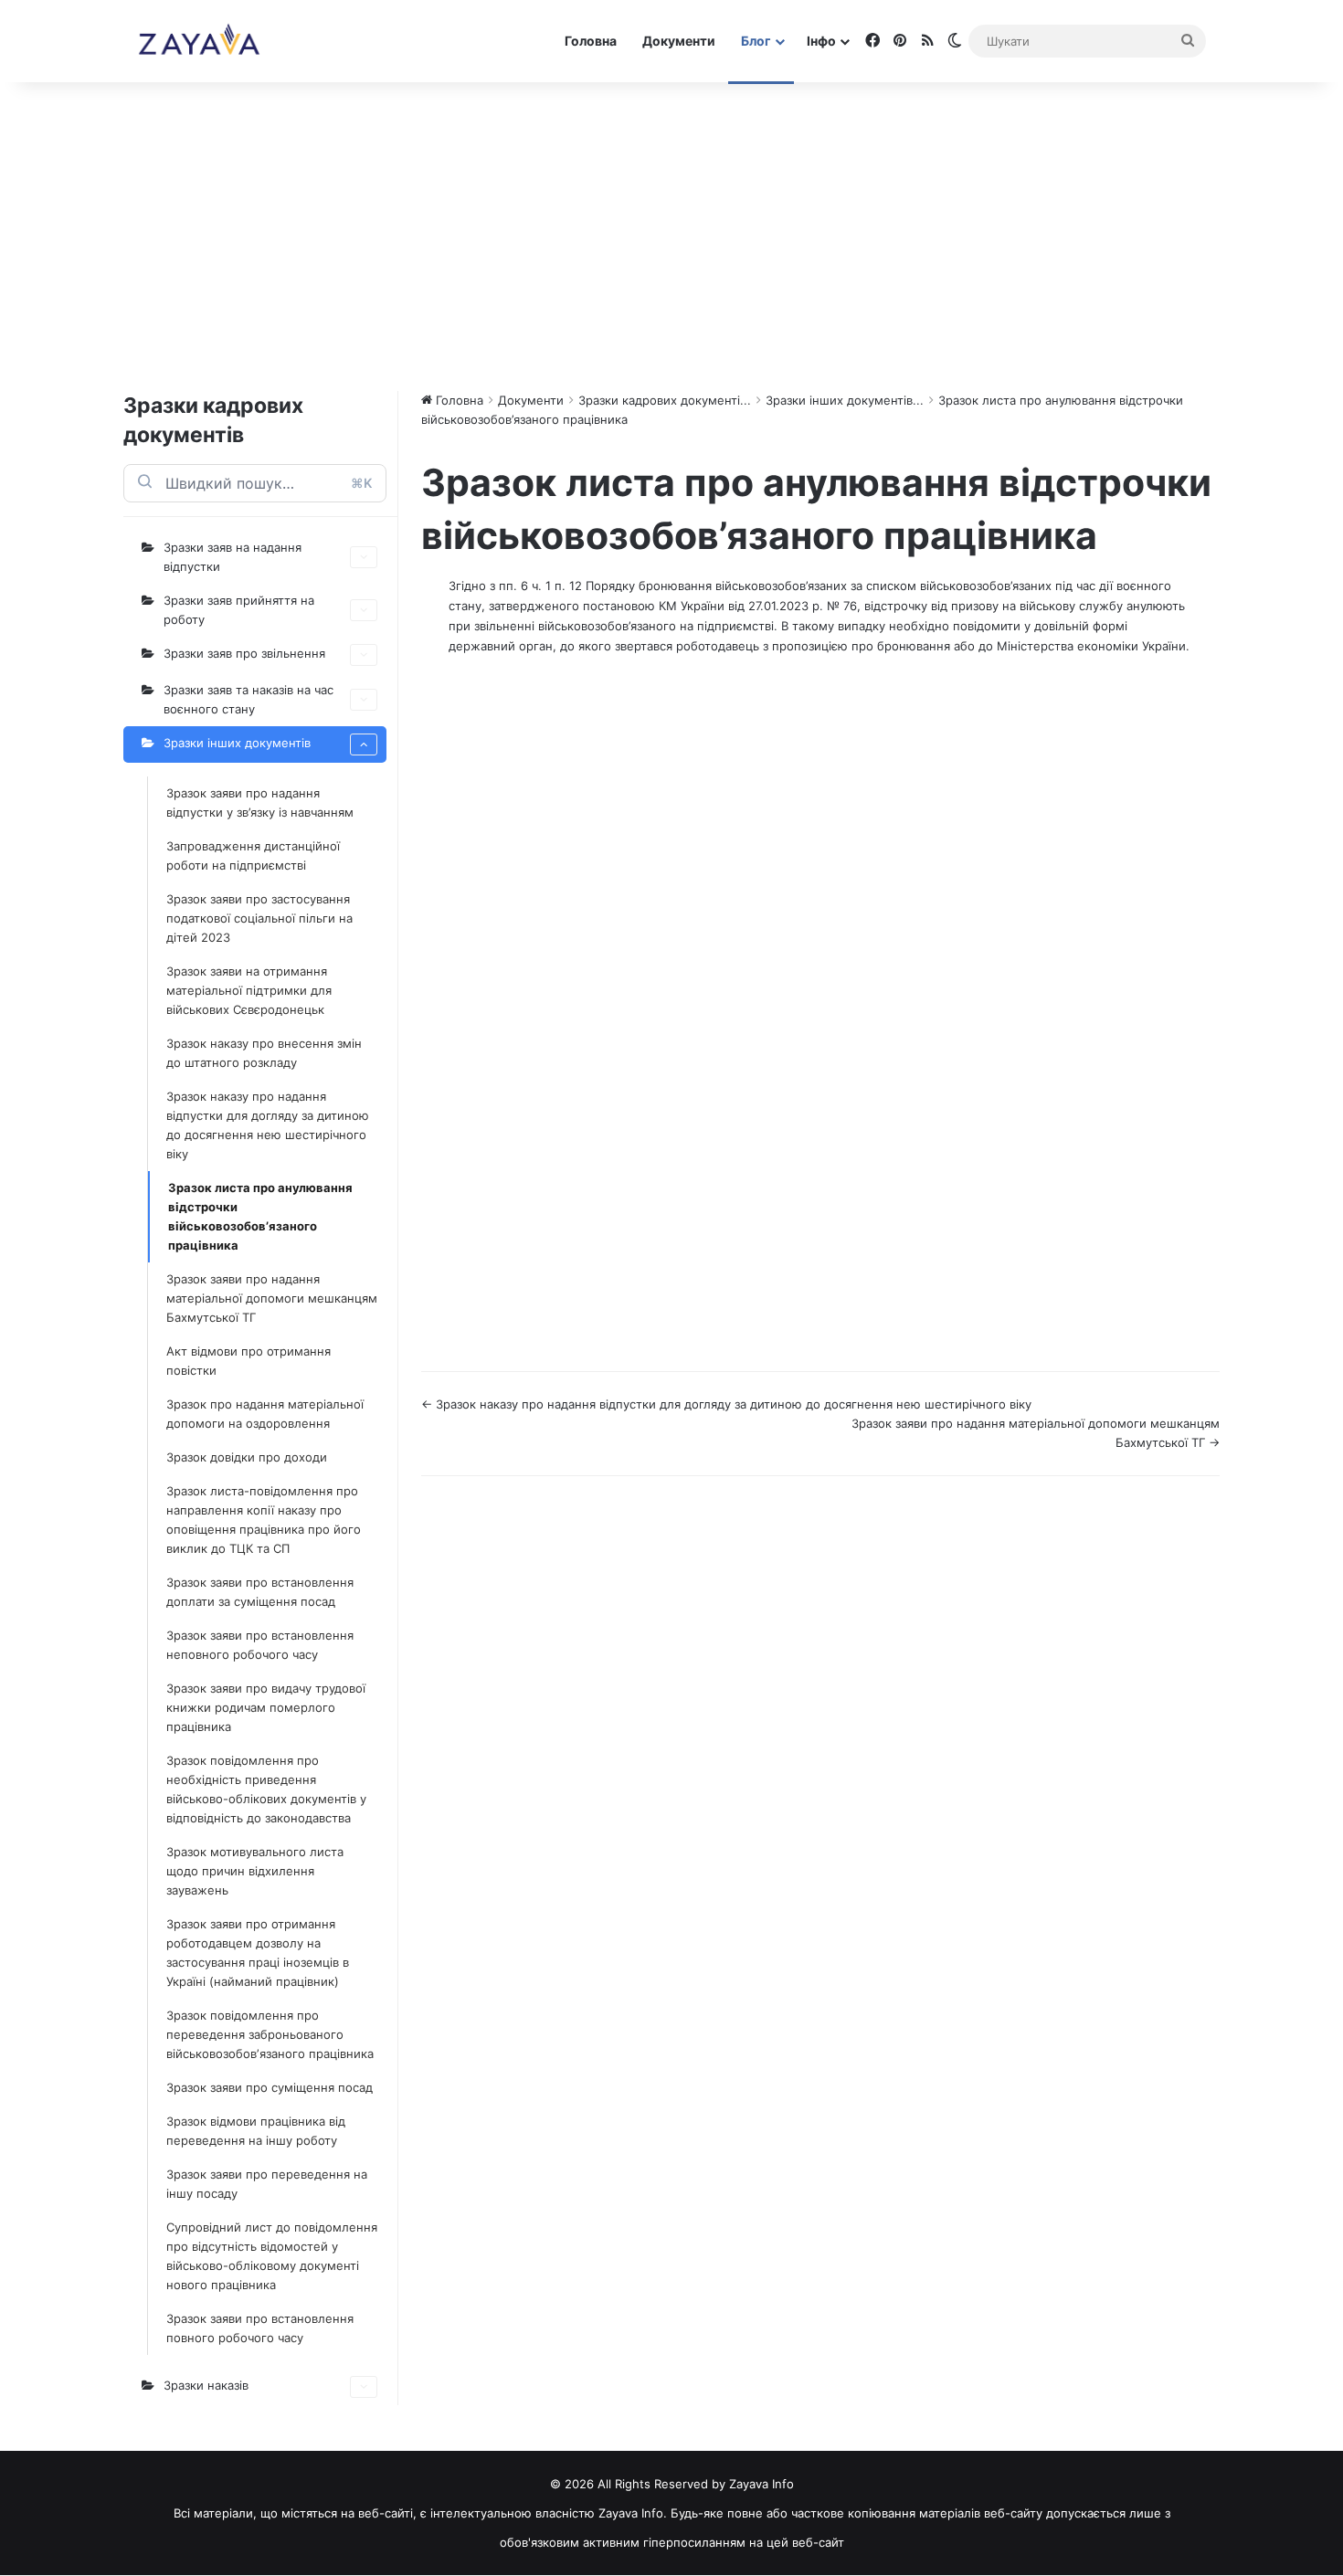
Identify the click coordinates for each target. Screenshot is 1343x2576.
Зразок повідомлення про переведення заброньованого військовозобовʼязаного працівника (270, 2034)
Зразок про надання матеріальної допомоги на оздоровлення (265, 1414)
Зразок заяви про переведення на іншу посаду (267, 2184)
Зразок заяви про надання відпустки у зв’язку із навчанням (260, 802)
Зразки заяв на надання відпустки (233, 557)
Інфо (821, 41)
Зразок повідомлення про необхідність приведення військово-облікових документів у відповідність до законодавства (266, 1789)
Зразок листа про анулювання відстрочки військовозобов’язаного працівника (260, 1216)
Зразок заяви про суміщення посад (270, 2087)
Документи (679, 41)
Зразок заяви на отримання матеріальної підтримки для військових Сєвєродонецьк (249, 990)
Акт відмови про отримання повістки (249, 1361)
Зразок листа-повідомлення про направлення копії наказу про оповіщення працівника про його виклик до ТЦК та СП (264, 1520)
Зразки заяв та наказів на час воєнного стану (249, 699)
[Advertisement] (671, 236)
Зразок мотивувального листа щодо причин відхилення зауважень (255, 1871)
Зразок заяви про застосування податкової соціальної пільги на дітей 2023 (259, 918)
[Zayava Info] (199, 41)
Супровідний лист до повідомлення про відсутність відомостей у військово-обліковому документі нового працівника (272, 2256)
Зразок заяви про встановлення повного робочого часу (260, 2328)
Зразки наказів (206, 2385)
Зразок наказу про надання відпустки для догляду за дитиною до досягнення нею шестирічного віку (268, 1125)
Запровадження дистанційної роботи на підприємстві (253, 855)
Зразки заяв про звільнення (244, 653)
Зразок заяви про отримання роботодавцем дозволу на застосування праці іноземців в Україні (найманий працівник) (258, 1953)
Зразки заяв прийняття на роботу (239, 610)
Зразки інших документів (237, 743)
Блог (756, 41)
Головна (591, 41)
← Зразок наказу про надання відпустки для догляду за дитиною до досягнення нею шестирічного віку (726, 1404)
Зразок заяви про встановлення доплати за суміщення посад (260, 1592)
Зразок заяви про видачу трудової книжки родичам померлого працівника (266, 1707)
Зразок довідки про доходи (247, 1457)
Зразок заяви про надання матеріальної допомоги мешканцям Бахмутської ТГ (272, 1298)
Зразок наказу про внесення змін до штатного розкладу (264, 1053)
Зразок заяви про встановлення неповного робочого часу (260, 1645)
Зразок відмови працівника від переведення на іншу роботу (256, 2131)
